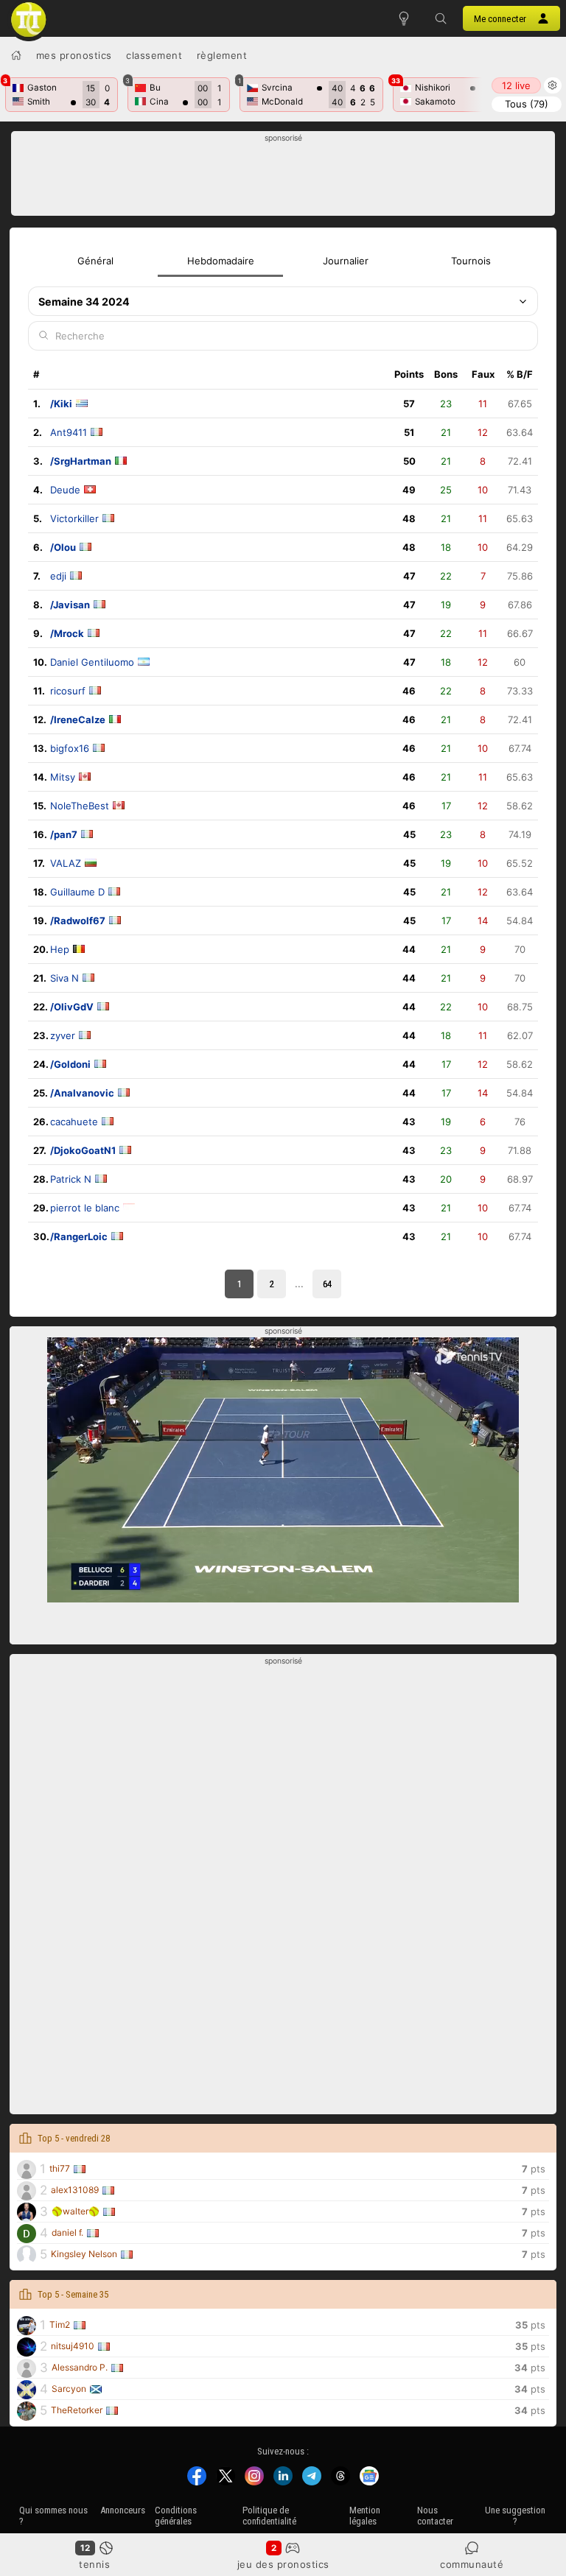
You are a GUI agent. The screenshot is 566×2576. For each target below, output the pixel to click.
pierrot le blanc (85, 1208)
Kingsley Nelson (84, 2254)
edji (58, 576)
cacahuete (74, 1122)
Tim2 (60, 2325)
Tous (527, 104)
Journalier (346, 261)
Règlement (222, 55)
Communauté (472, 2564)
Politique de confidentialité (269, 2516)
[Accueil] (16, 55)
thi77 (60, 2168)
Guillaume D (77, 892)
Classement (154, 55)
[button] (441, 18)
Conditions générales (176, 2516)
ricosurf (68, 691)
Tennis (94, 2564)
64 (327, 1284)
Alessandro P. (80, 2367)
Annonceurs (123, 2510)
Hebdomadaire (221, 261)
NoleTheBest (80, 806)
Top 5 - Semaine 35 (73, 2294)
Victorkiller (74, 518)
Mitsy (63, 777)
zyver (63, 1035)
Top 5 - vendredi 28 (74, 2138)
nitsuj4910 (73, 2346)
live (516, 85)
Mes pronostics (74, 55)
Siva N (64, 978)
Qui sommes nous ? (53, 2516)
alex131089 (75, 2190)
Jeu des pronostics (283, 2564)
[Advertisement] (283, 177)
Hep (60, 949)
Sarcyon (69, 2389)
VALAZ (66, 863)
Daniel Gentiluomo (92, 662)
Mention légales (365, 2516)
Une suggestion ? (515, 2516)
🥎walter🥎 (76, 2211)
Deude (65, 490)
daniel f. (67, 2232)
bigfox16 (70, 748)
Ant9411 (69, 432)
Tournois (471, 261)
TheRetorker (77, 2410)
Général (95, 261)
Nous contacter (435, 2516)
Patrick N (71, 1179)
